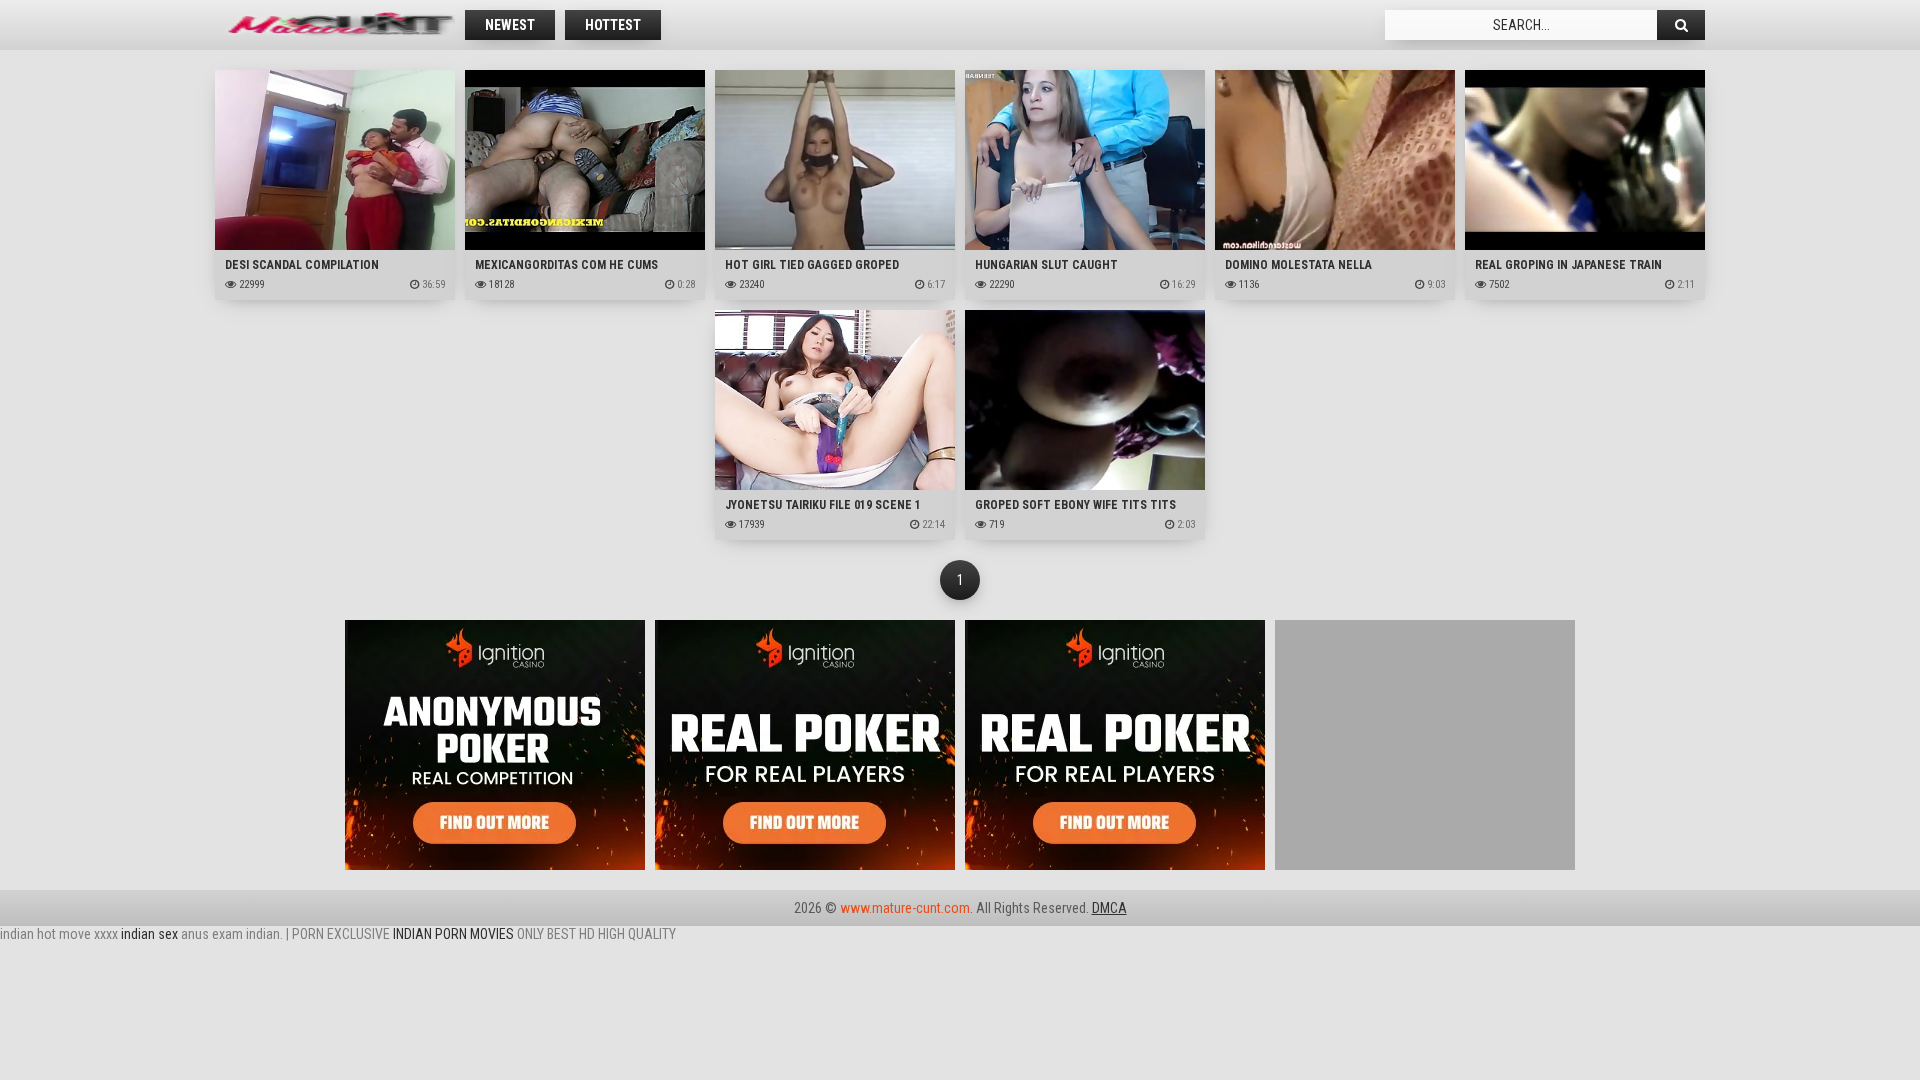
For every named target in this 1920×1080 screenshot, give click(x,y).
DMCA (1109, 908)
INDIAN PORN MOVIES (453, 934)
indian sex (149, 934)
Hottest (613, 25)
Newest (510, 25)
